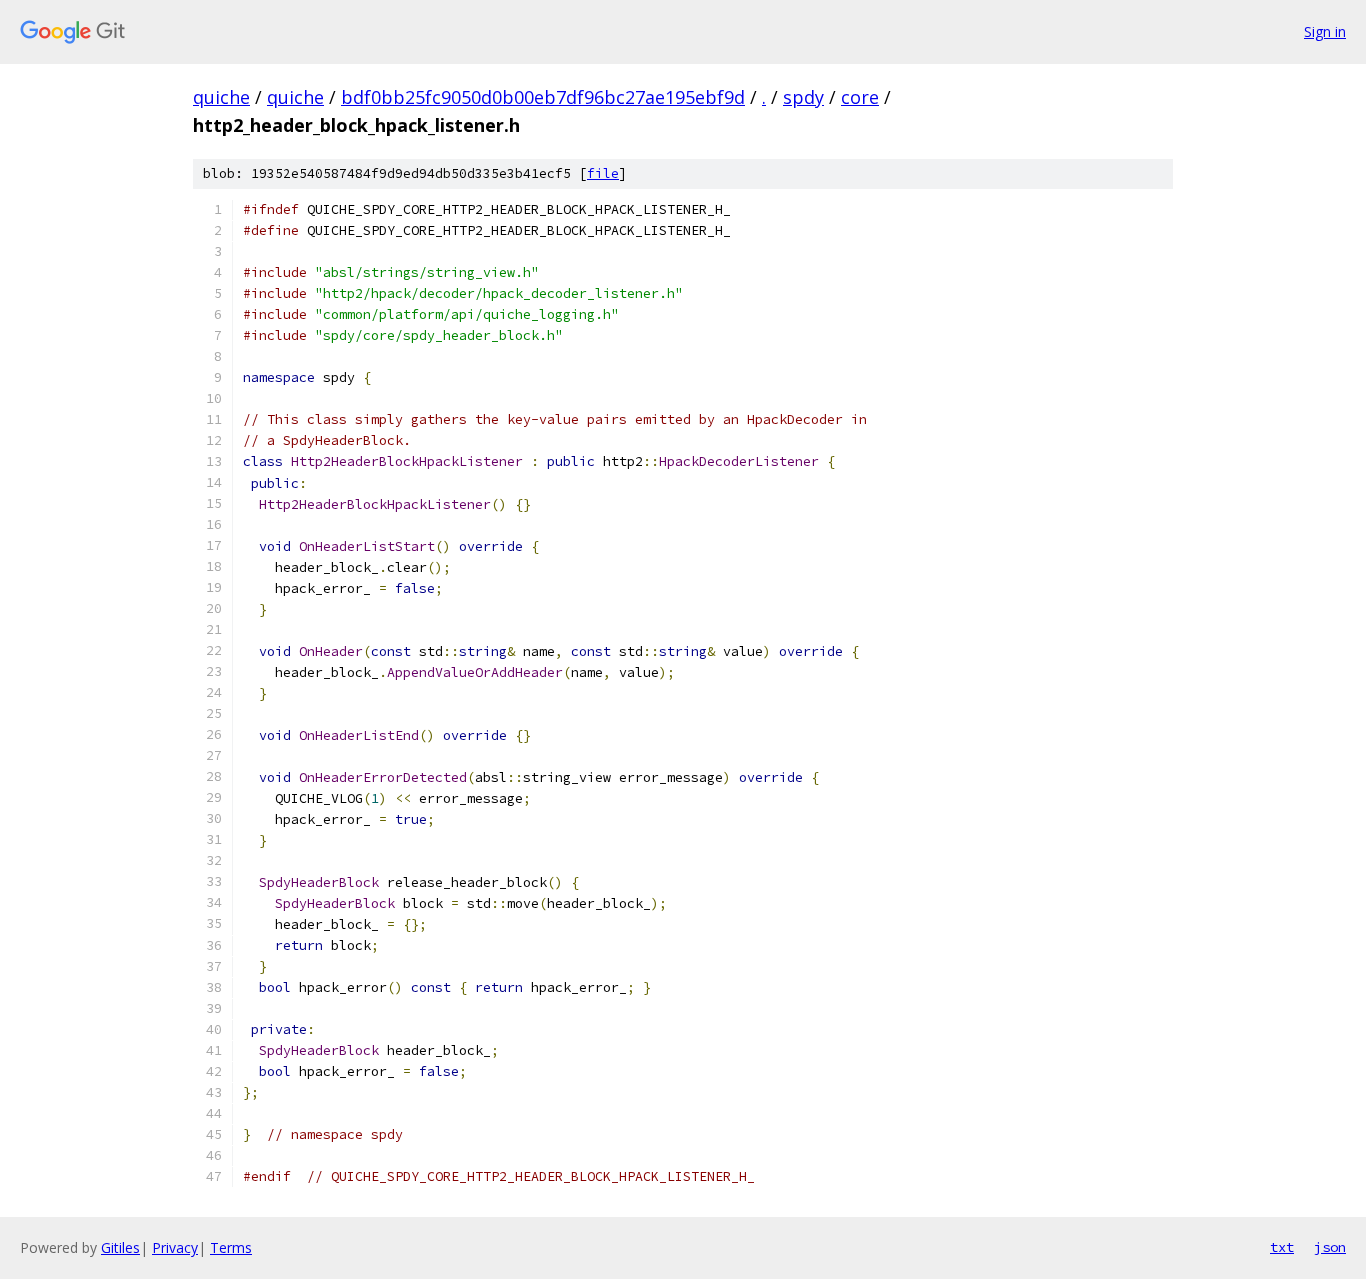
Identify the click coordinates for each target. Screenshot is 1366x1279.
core (860, 97)
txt (1282, 1247)
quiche (221, 97)
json (1330, 1247)
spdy (803, 97)
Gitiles (120, 1247)
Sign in (1325, 31)
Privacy (175, 1247)
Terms (231, 1247)
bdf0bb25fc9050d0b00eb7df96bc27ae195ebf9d (543, 97)
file (603, 173)
